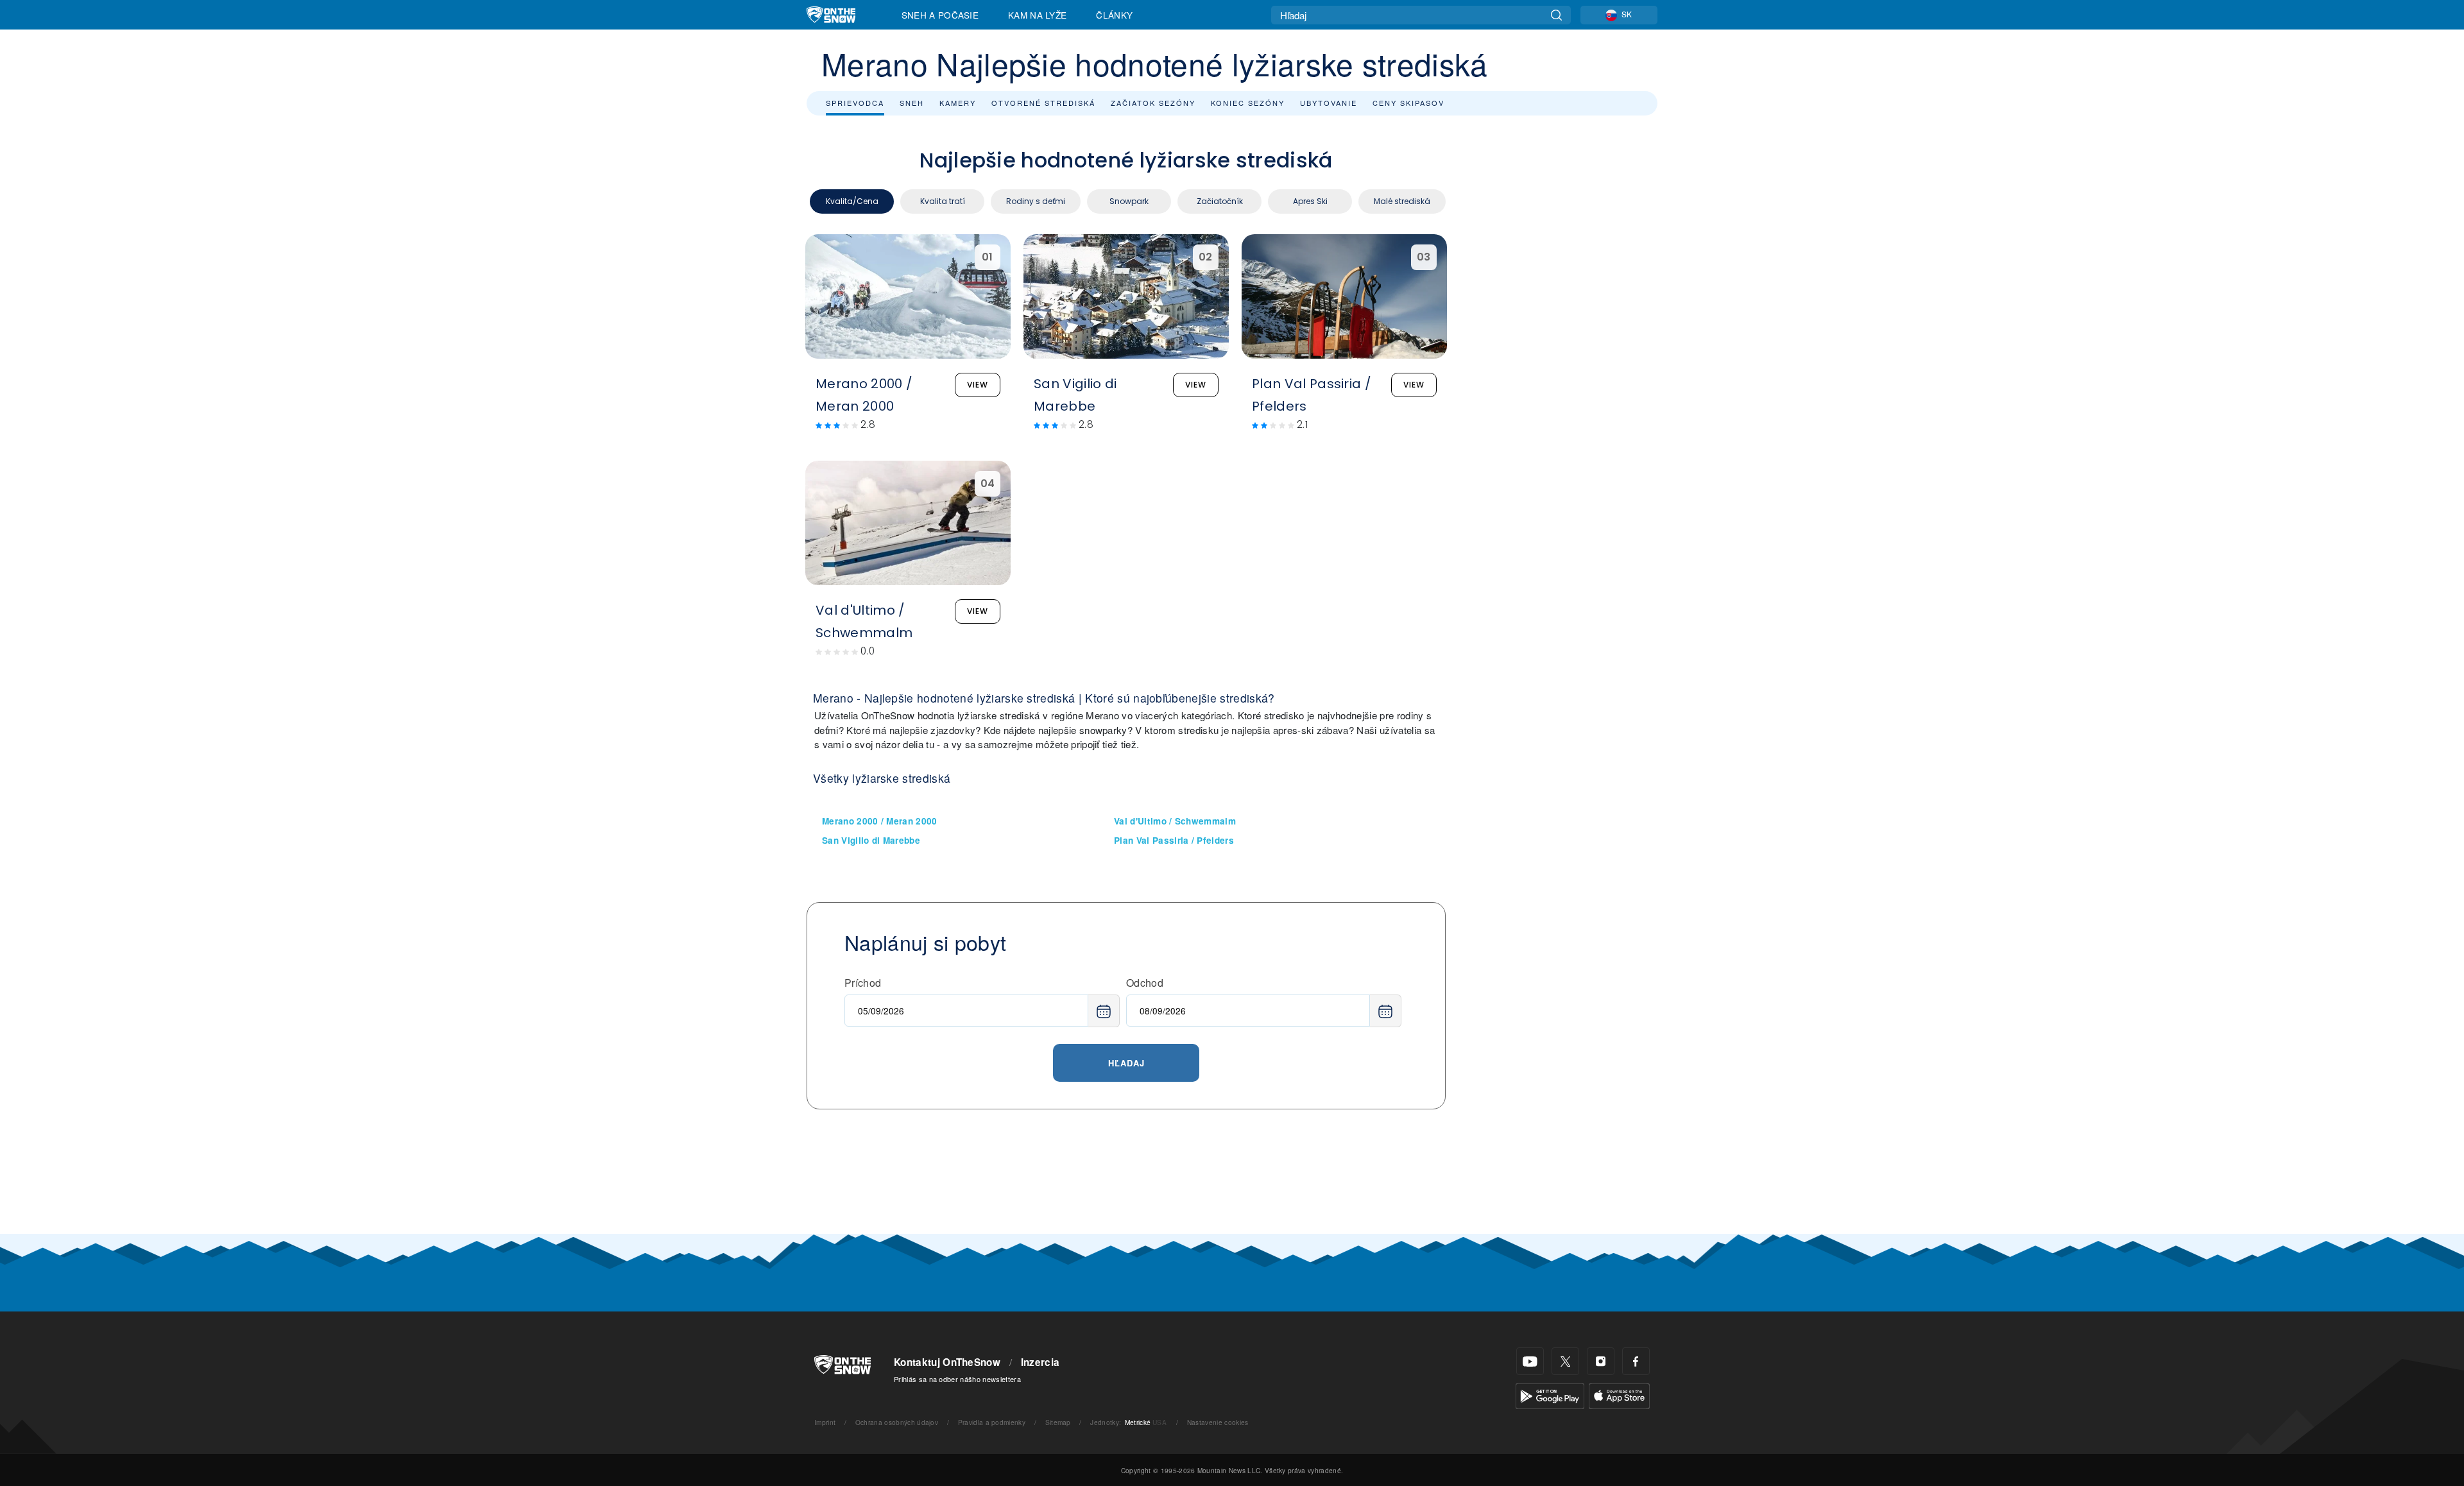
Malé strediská (1402, 201)
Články (1114, 15)
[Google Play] (1550, 1395)
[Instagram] (1601, 1361)
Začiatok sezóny (1153, 103)
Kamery (958, 103)
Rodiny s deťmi (1036, 201)
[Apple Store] (1619, 1395)
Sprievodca (855, 103)
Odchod (1145, 983)
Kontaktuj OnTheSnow (947, 1362)
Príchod (863, 983)
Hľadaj (1126, 1063)
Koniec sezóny (1248, 103)
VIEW (978, 385)
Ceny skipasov (1408, 103)
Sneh (912, 103)
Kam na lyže (1038, 15)
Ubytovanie (1329, 103)
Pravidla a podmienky (992, 1422)
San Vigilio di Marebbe (871, 840)
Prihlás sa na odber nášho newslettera (957, 1379)
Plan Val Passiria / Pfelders (1174, 840)
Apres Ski (1310, 201)
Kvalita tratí (943, 201)
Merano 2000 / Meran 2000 (880, 821)
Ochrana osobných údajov (897, 1422)
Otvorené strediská (1043, 103)
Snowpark (1129, 201)
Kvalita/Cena (852, 201)
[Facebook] (1636, 1361)
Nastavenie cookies (1218, 1422)
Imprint (825, 1422)
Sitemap (1058, 1422)
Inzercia (1040, 1362)
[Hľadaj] (1556, 15)
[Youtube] (1530, 1361)
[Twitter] (1565, 1361)
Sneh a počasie (940, 15)
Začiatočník (1220, 201)
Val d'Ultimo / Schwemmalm (1175, 821)
